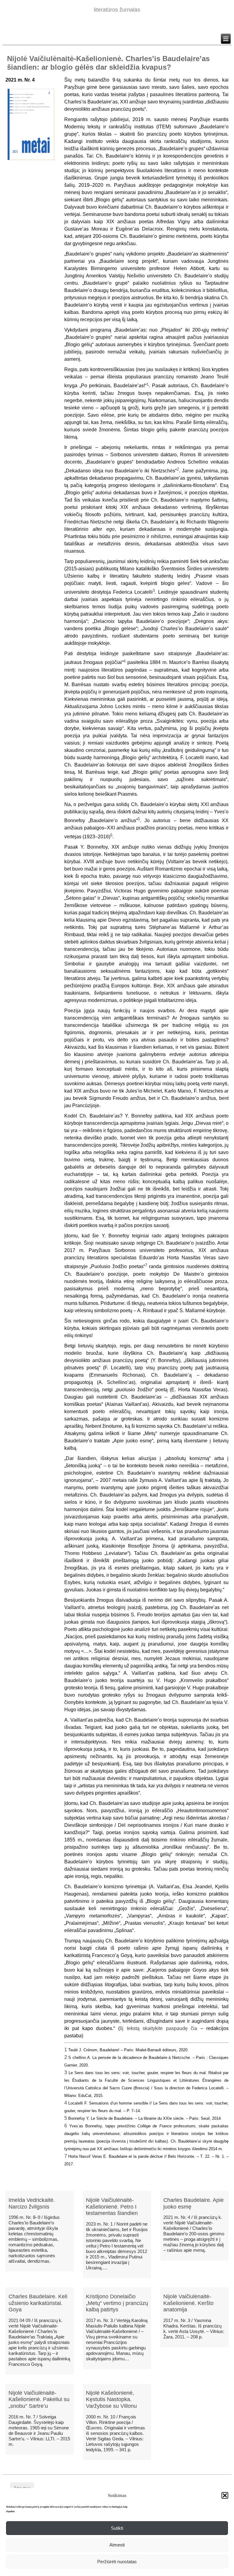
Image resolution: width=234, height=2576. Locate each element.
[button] (225, 2495)
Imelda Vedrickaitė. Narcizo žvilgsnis (32, 2203)
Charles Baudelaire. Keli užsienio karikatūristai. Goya (38, 2303)
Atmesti (117, 2545)
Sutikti (117, 2528)
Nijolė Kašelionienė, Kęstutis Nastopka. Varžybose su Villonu (111, 2399)
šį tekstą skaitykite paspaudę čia (158, 2028)
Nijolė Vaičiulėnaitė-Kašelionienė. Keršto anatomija (188, 2303)
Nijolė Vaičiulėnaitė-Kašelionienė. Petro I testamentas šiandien (112, 2207)
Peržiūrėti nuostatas (117, 2562)
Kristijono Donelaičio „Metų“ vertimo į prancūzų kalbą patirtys (117, 2303)
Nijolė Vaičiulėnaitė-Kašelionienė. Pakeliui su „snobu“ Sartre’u (39, 2399)
